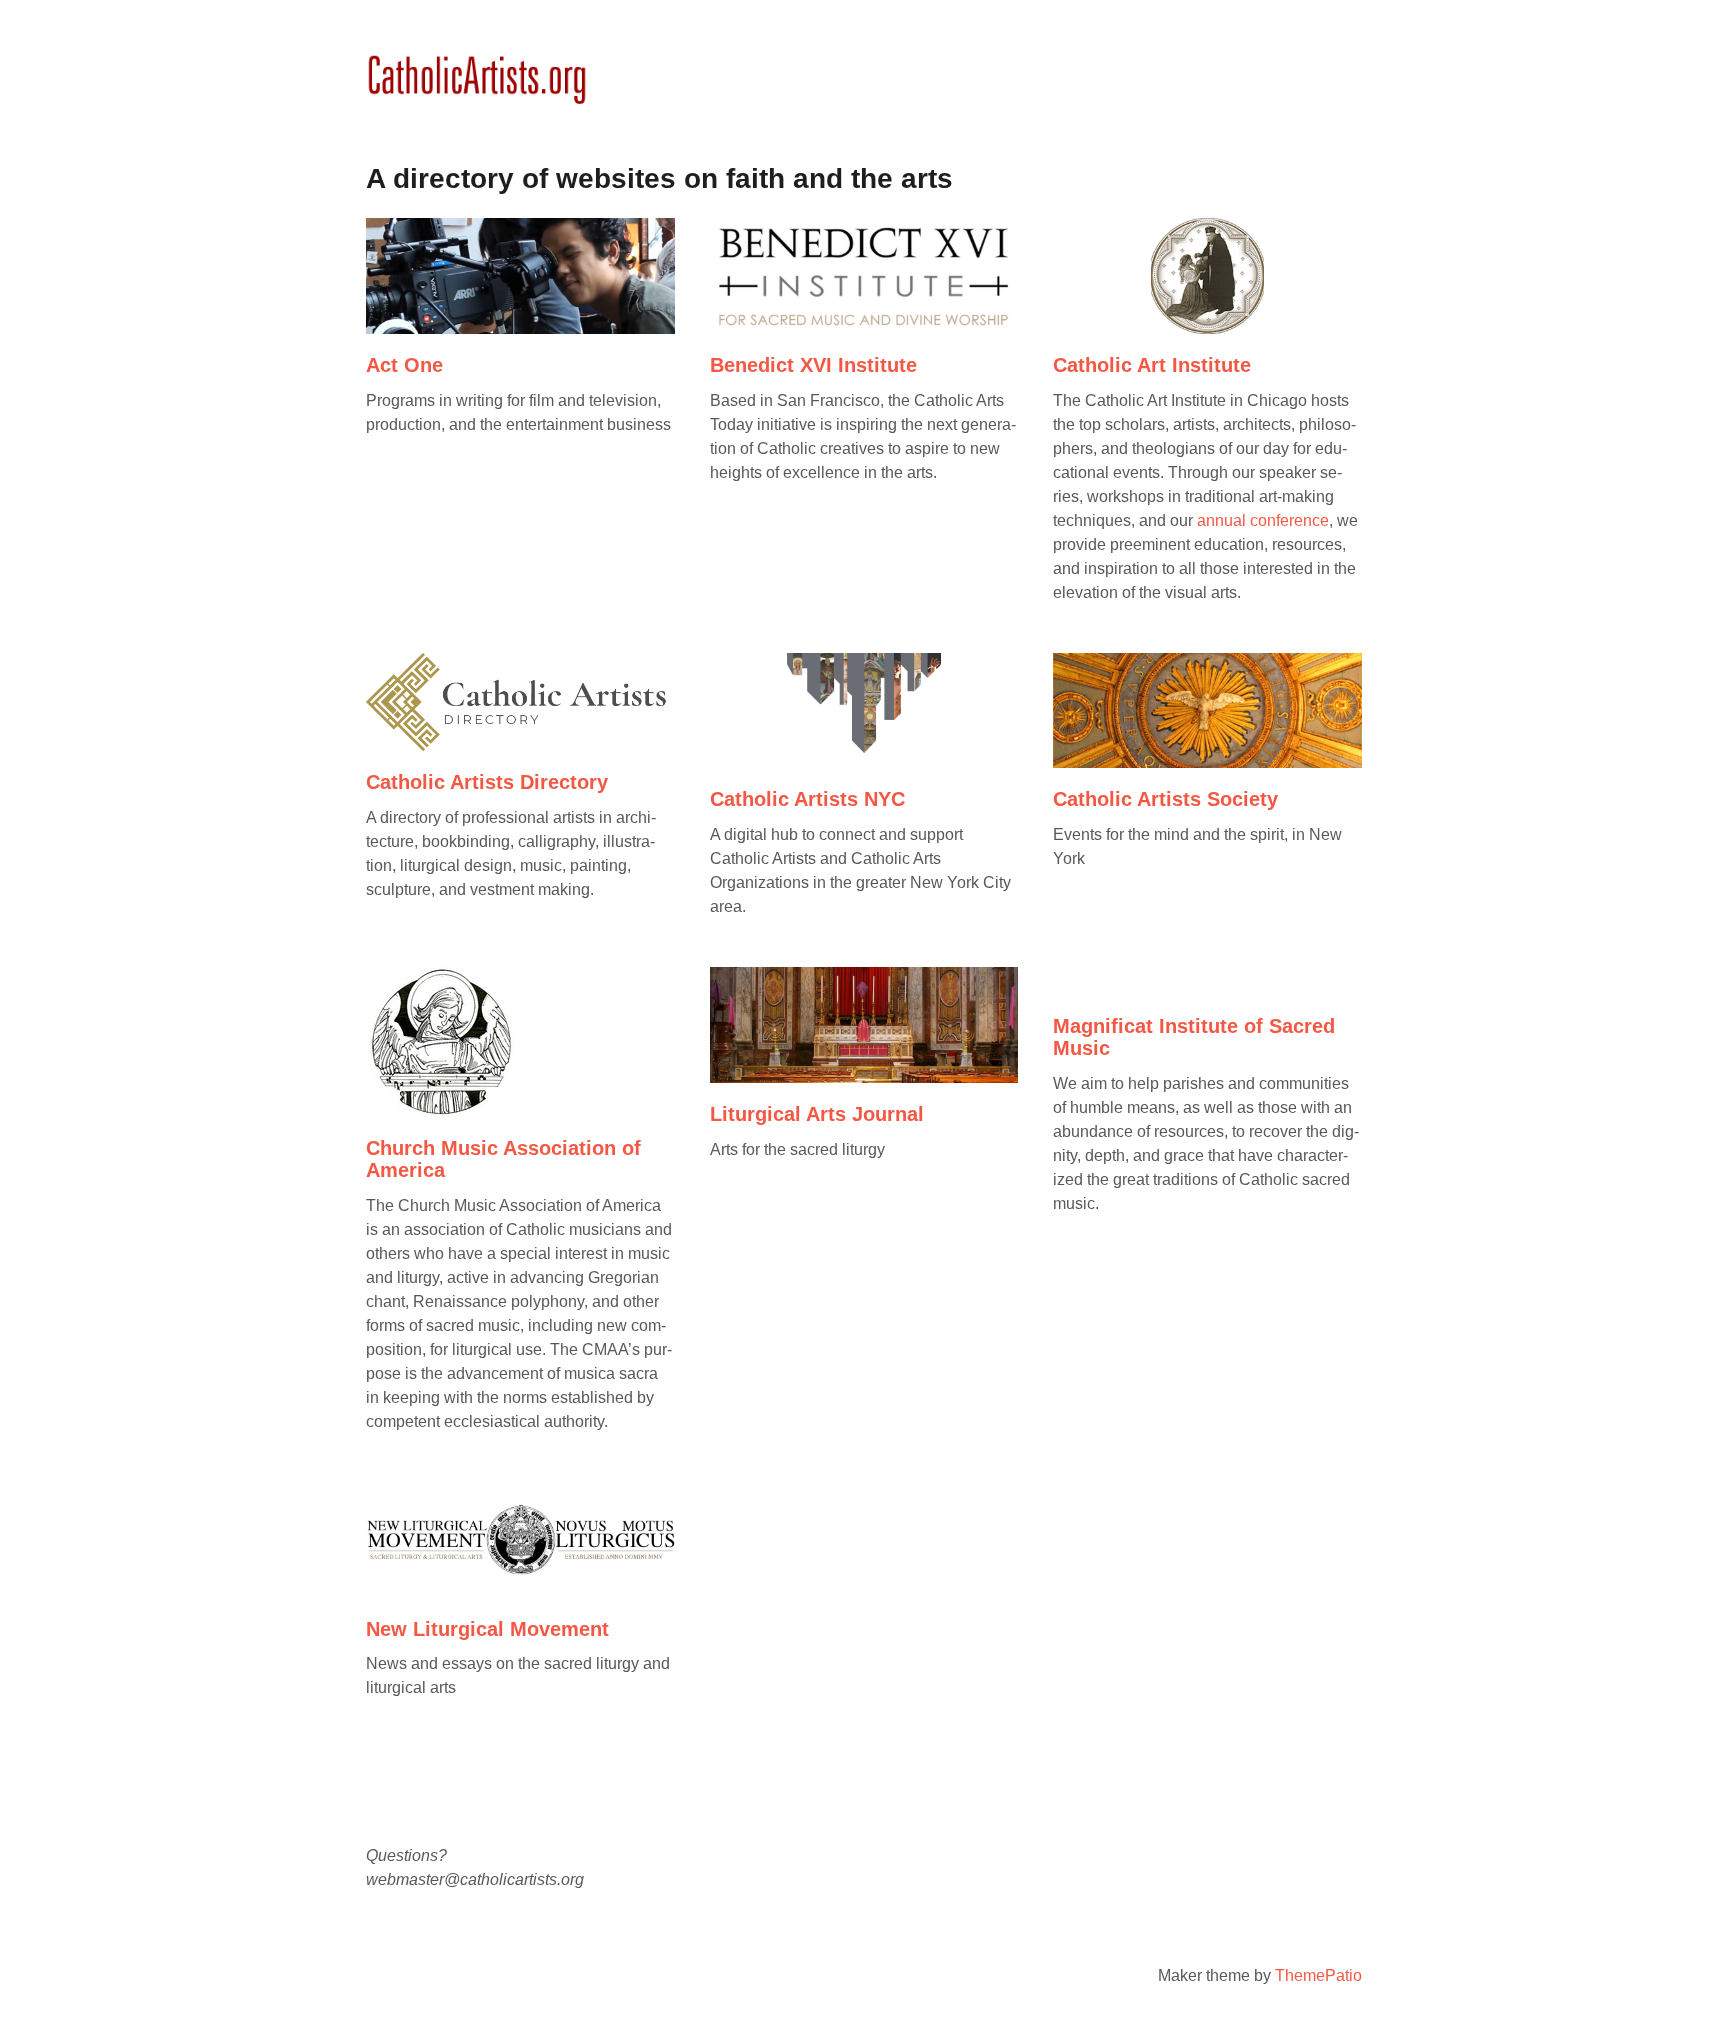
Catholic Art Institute (1152, 365)
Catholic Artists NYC (807, 799)
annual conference (1263, 520)
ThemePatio (1318, 1975)
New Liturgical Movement (487, 1629)
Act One (404, 365)
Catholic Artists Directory (487, 782)
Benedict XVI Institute (813, 365)
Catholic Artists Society (1165, 799)
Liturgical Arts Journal (817, 1114)
